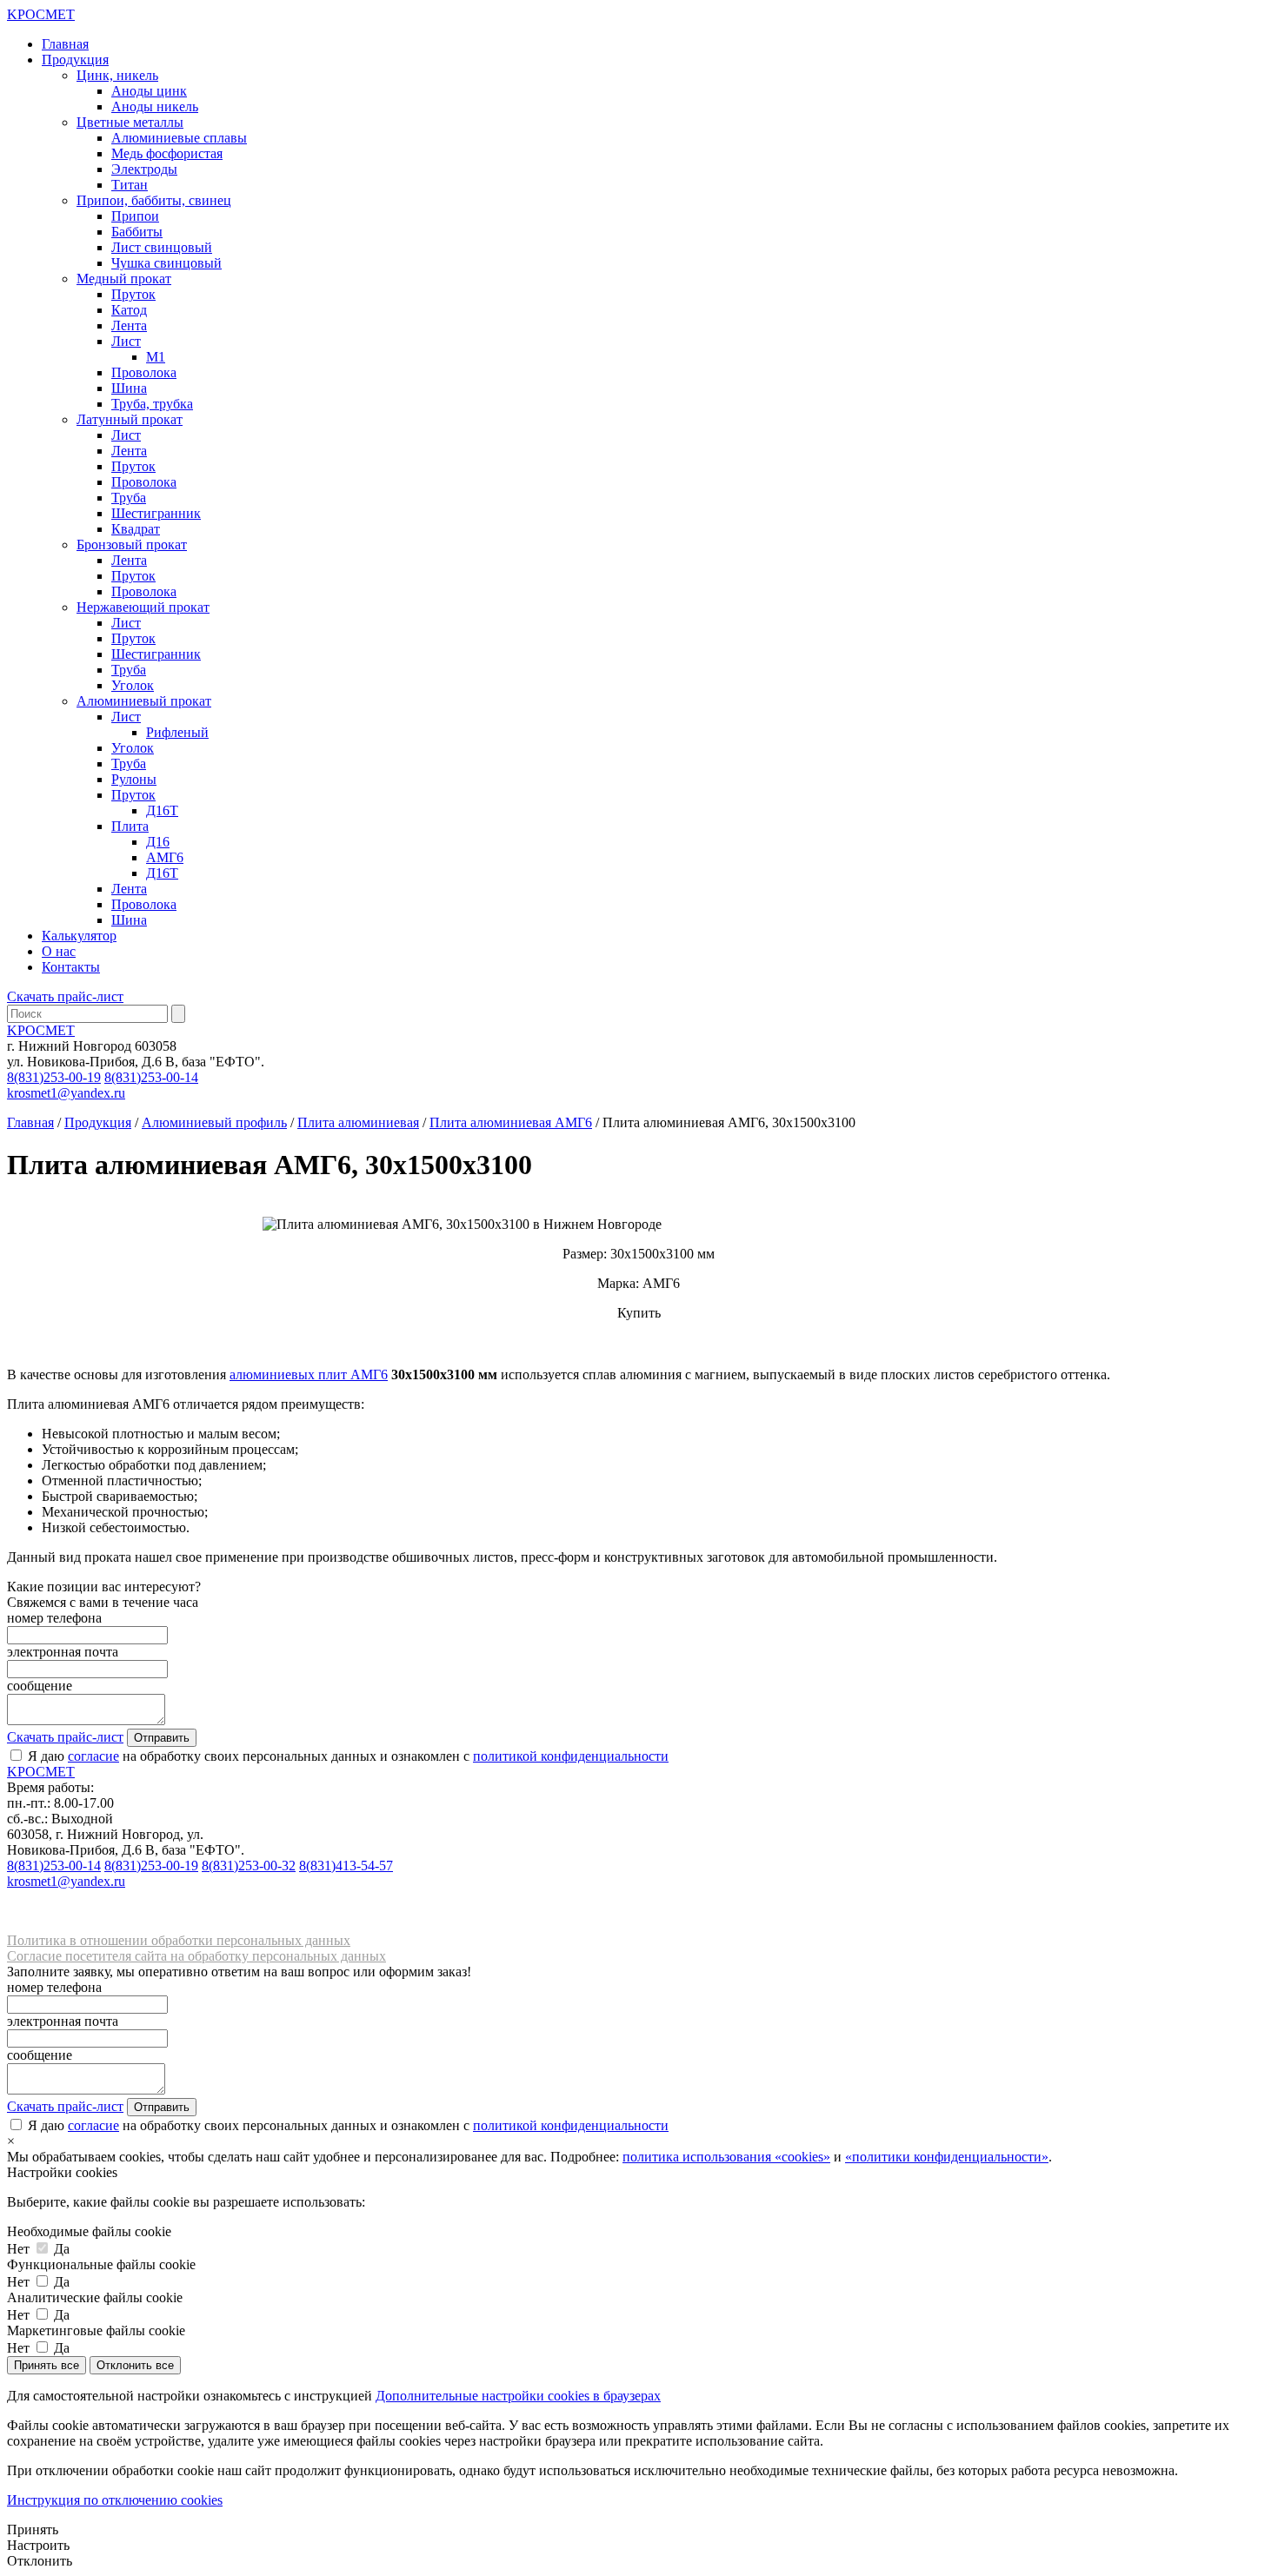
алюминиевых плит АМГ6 (309, 1374)
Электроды (144, 169)
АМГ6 (165, 857)
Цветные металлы (130, 122)
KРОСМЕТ (41, 1030)
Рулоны (134, 779)
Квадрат (136, 529)
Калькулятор (79, 936)
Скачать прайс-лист (65, 996)
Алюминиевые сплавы (179, 138)
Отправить (162, 1738)
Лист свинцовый (162, 247)
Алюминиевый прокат (144, 701)
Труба (129, 498)
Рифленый (177, 732)
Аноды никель (155, 106)
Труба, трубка (152, 404)
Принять (33, 2530)
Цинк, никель (117, 75)
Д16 (158, 842)
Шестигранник (156, 513)
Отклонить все (135, 2365)
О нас (59, 951)
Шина (129, 388)
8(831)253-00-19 (54, 1077)
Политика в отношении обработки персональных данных (179, 1940)
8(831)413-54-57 (346, 1866)
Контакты (71, 967)
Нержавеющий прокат (143, 607)
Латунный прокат (130, 419)
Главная (65, 44)
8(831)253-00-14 (151, 1077)
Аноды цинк (149, 91)
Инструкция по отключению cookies (115, 2500)
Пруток (133, 294)
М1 (156, 357)
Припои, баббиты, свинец (154, 200)
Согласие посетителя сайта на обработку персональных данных (196, 1956)
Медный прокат (124, 279)
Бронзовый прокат (132, 544)
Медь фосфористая (167, 153)
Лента (129, 325)
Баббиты (137, 232)
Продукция (75, 60)
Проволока (144, 372)
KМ (41, 14)
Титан (130, 185)
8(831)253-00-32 (249, 1866)
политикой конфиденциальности (571, 1756)
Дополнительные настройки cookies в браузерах (518, 2396)
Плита (130, 826)
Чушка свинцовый (166, 263)
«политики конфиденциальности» (947, 2157)
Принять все (47, 2365)
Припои (135, 216)
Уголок (133, 685)
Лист (126, 341)
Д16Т (162, 810)
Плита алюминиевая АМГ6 (511, 1122)
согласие (93, 1756)
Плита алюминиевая (358, 1122)
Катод (129, 310)
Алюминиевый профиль (214, 1122)
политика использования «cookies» (726, 2157)
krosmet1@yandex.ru (66, 1093)
